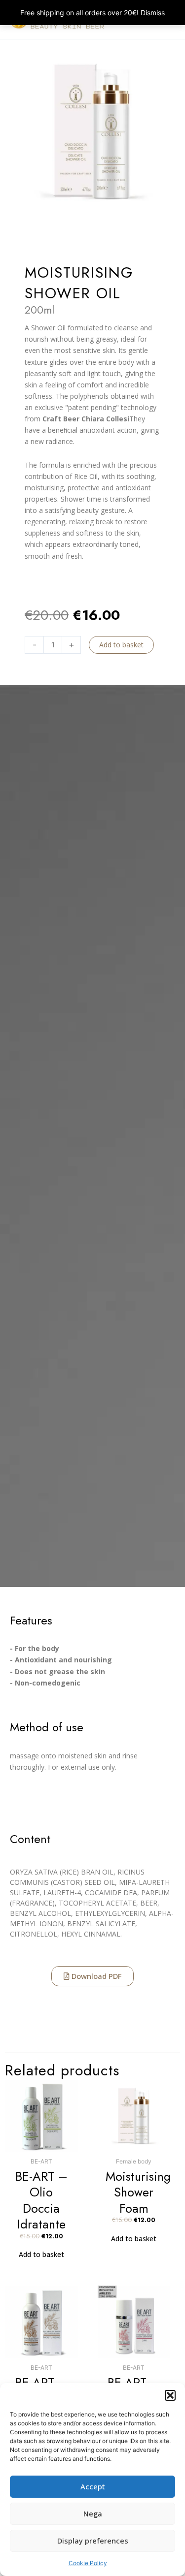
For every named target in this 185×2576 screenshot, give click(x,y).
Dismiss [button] (153, 13)
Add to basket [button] (41, 2254)
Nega (93, 2513)
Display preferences (93, 2541)
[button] (170, 2395)
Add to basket (121, 645)
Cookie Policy (88, 2563)
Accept (93, 2486)
